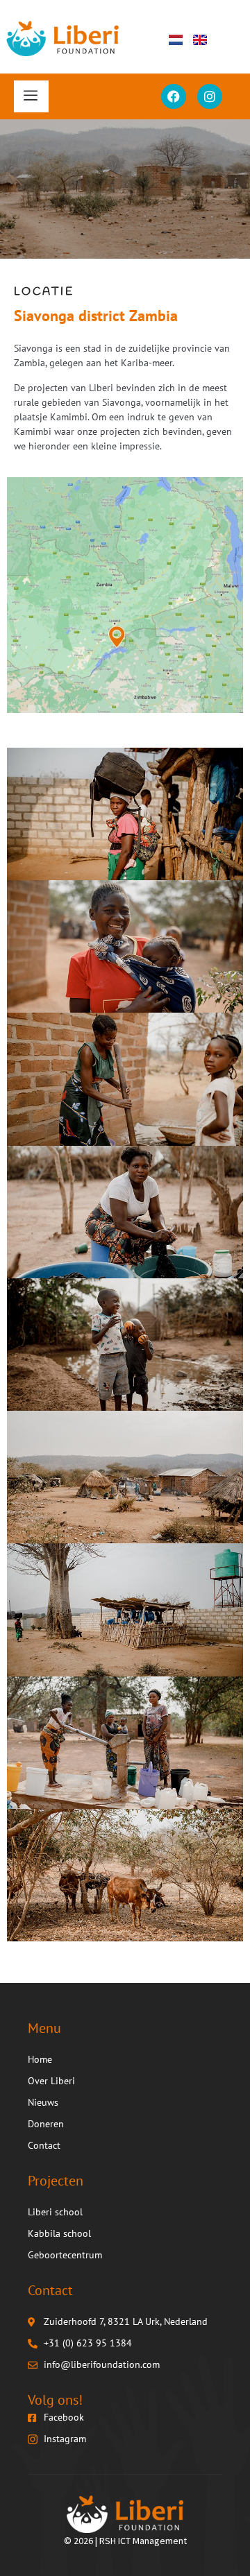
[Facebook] (174, 96)
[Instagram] (210, 96)
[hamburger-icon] (31, 96)
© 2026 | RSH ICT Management (125, 2541)
